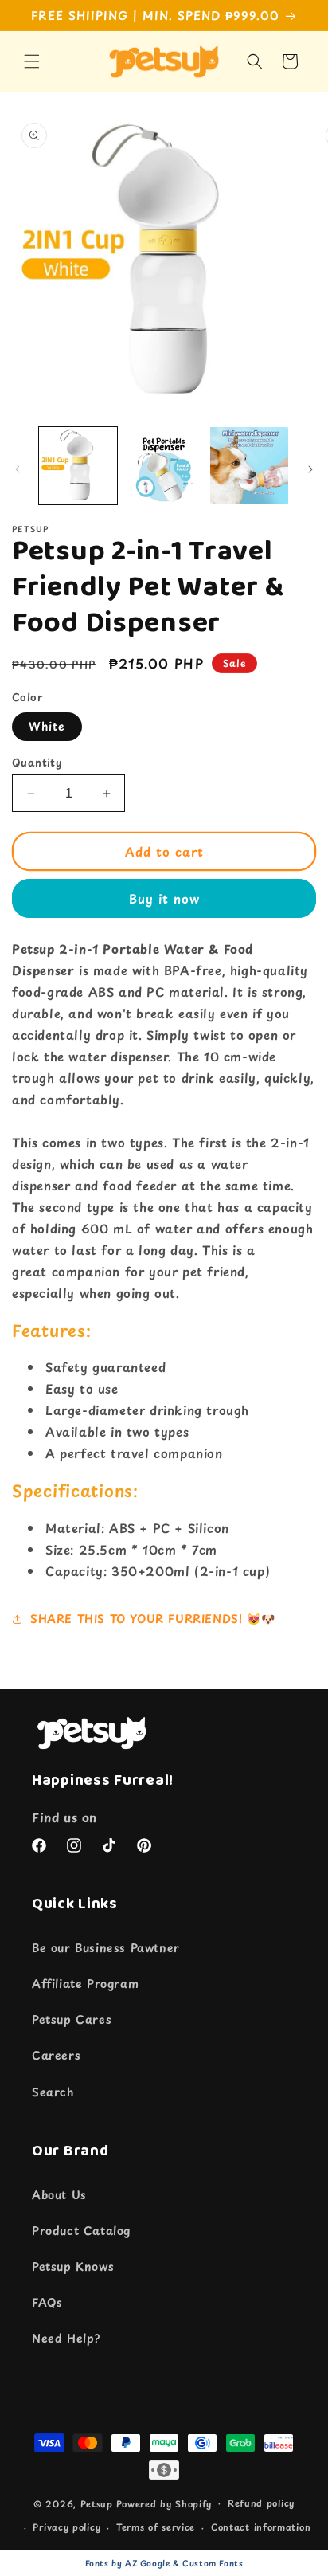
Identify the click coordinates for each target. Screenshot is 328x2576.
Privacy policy (66, 2527)
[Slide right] (310, 469)
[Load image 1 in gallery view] (78, 466)
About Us (59, 2195)
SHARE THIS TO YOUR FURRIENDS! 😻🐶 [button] (152, 1619)
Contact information (261, 2527)
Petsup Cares (72, 2019)
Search (53, 2092)
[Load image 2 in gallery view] (164, 466)
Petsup (97, 2503)
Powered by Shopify (164, 2503)
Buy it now (164, 898)
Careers (56, 2055)
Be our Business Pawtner (106, 1948)
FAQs (47, 2302)
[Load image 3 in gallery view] (249, 466)
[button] (32, 61)
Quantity (37, 762)
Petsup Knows (73, 2266)
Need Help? (66, 2338)
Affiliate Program (85, 1984)
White (47, 726)
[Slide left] (18, 469)
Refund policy (261, 2503)
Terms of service (156, 2527)
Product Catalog (81, 2231)
